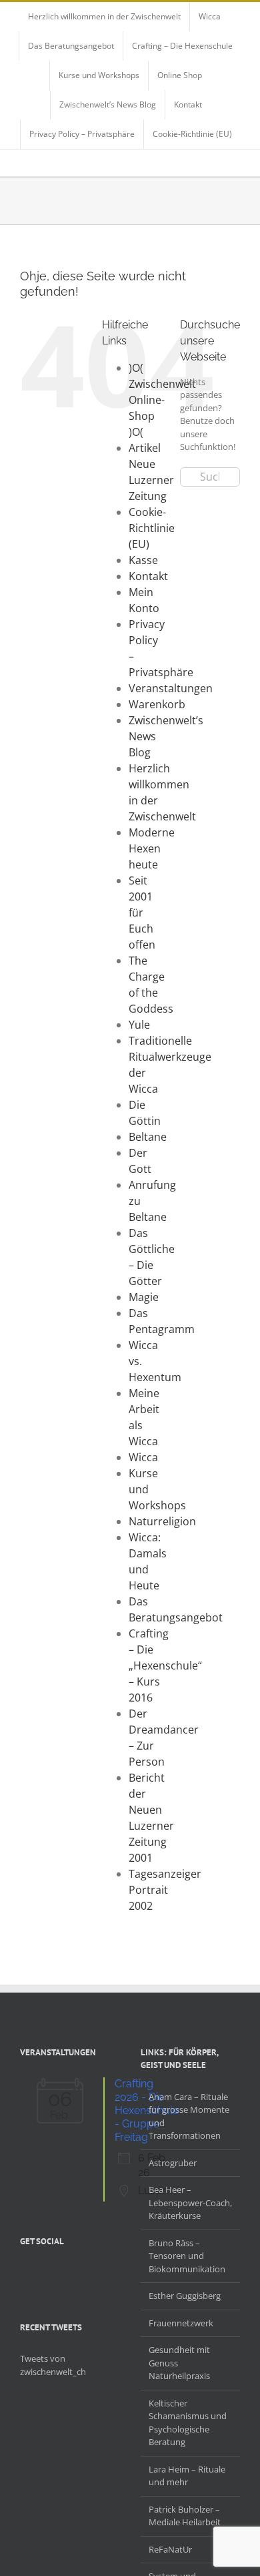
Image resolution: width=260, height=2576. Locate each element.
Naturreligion (162, 1521)
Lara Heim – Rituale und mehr (187, 2476)
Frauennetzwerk (181, 2323)
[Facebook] (24, 2273)
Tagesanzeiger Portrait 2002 (165, 1890)
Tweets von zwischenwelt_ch (53, 2365)
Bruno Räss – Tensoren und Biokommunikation (187, 2256)
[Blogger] (76, 2273)
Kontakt (148, 576)
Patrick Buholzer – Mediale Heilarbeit (185, 2516)
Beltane (148, 1137)
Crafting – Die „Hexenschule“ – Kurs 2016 (165, 1665)
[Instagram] (59, 2273)
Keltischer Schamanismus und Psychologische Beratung (188, 2423)
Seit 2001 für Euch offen (142, 913)
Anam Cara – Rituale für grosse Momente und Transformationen (189, 2116)
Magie (144, 1297)
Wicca (143, 1457)
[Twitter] (41, 2273)
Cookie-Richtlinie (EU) (152, 528)
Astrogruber (173, 2163)
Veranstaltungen (171, 688)
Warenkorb (157, 704)
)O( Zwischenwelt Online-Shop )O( (162, 400)
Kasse (143, 560)
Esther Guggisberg (185, 2296)
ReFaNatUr (170, 2549)
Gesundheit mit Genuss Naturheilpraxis (179, 2363)
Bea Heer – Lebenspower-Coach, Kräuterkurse (190, 2203)
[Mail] (93, 2273)
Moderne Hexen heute (152, 848)
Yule (139, 1025)
